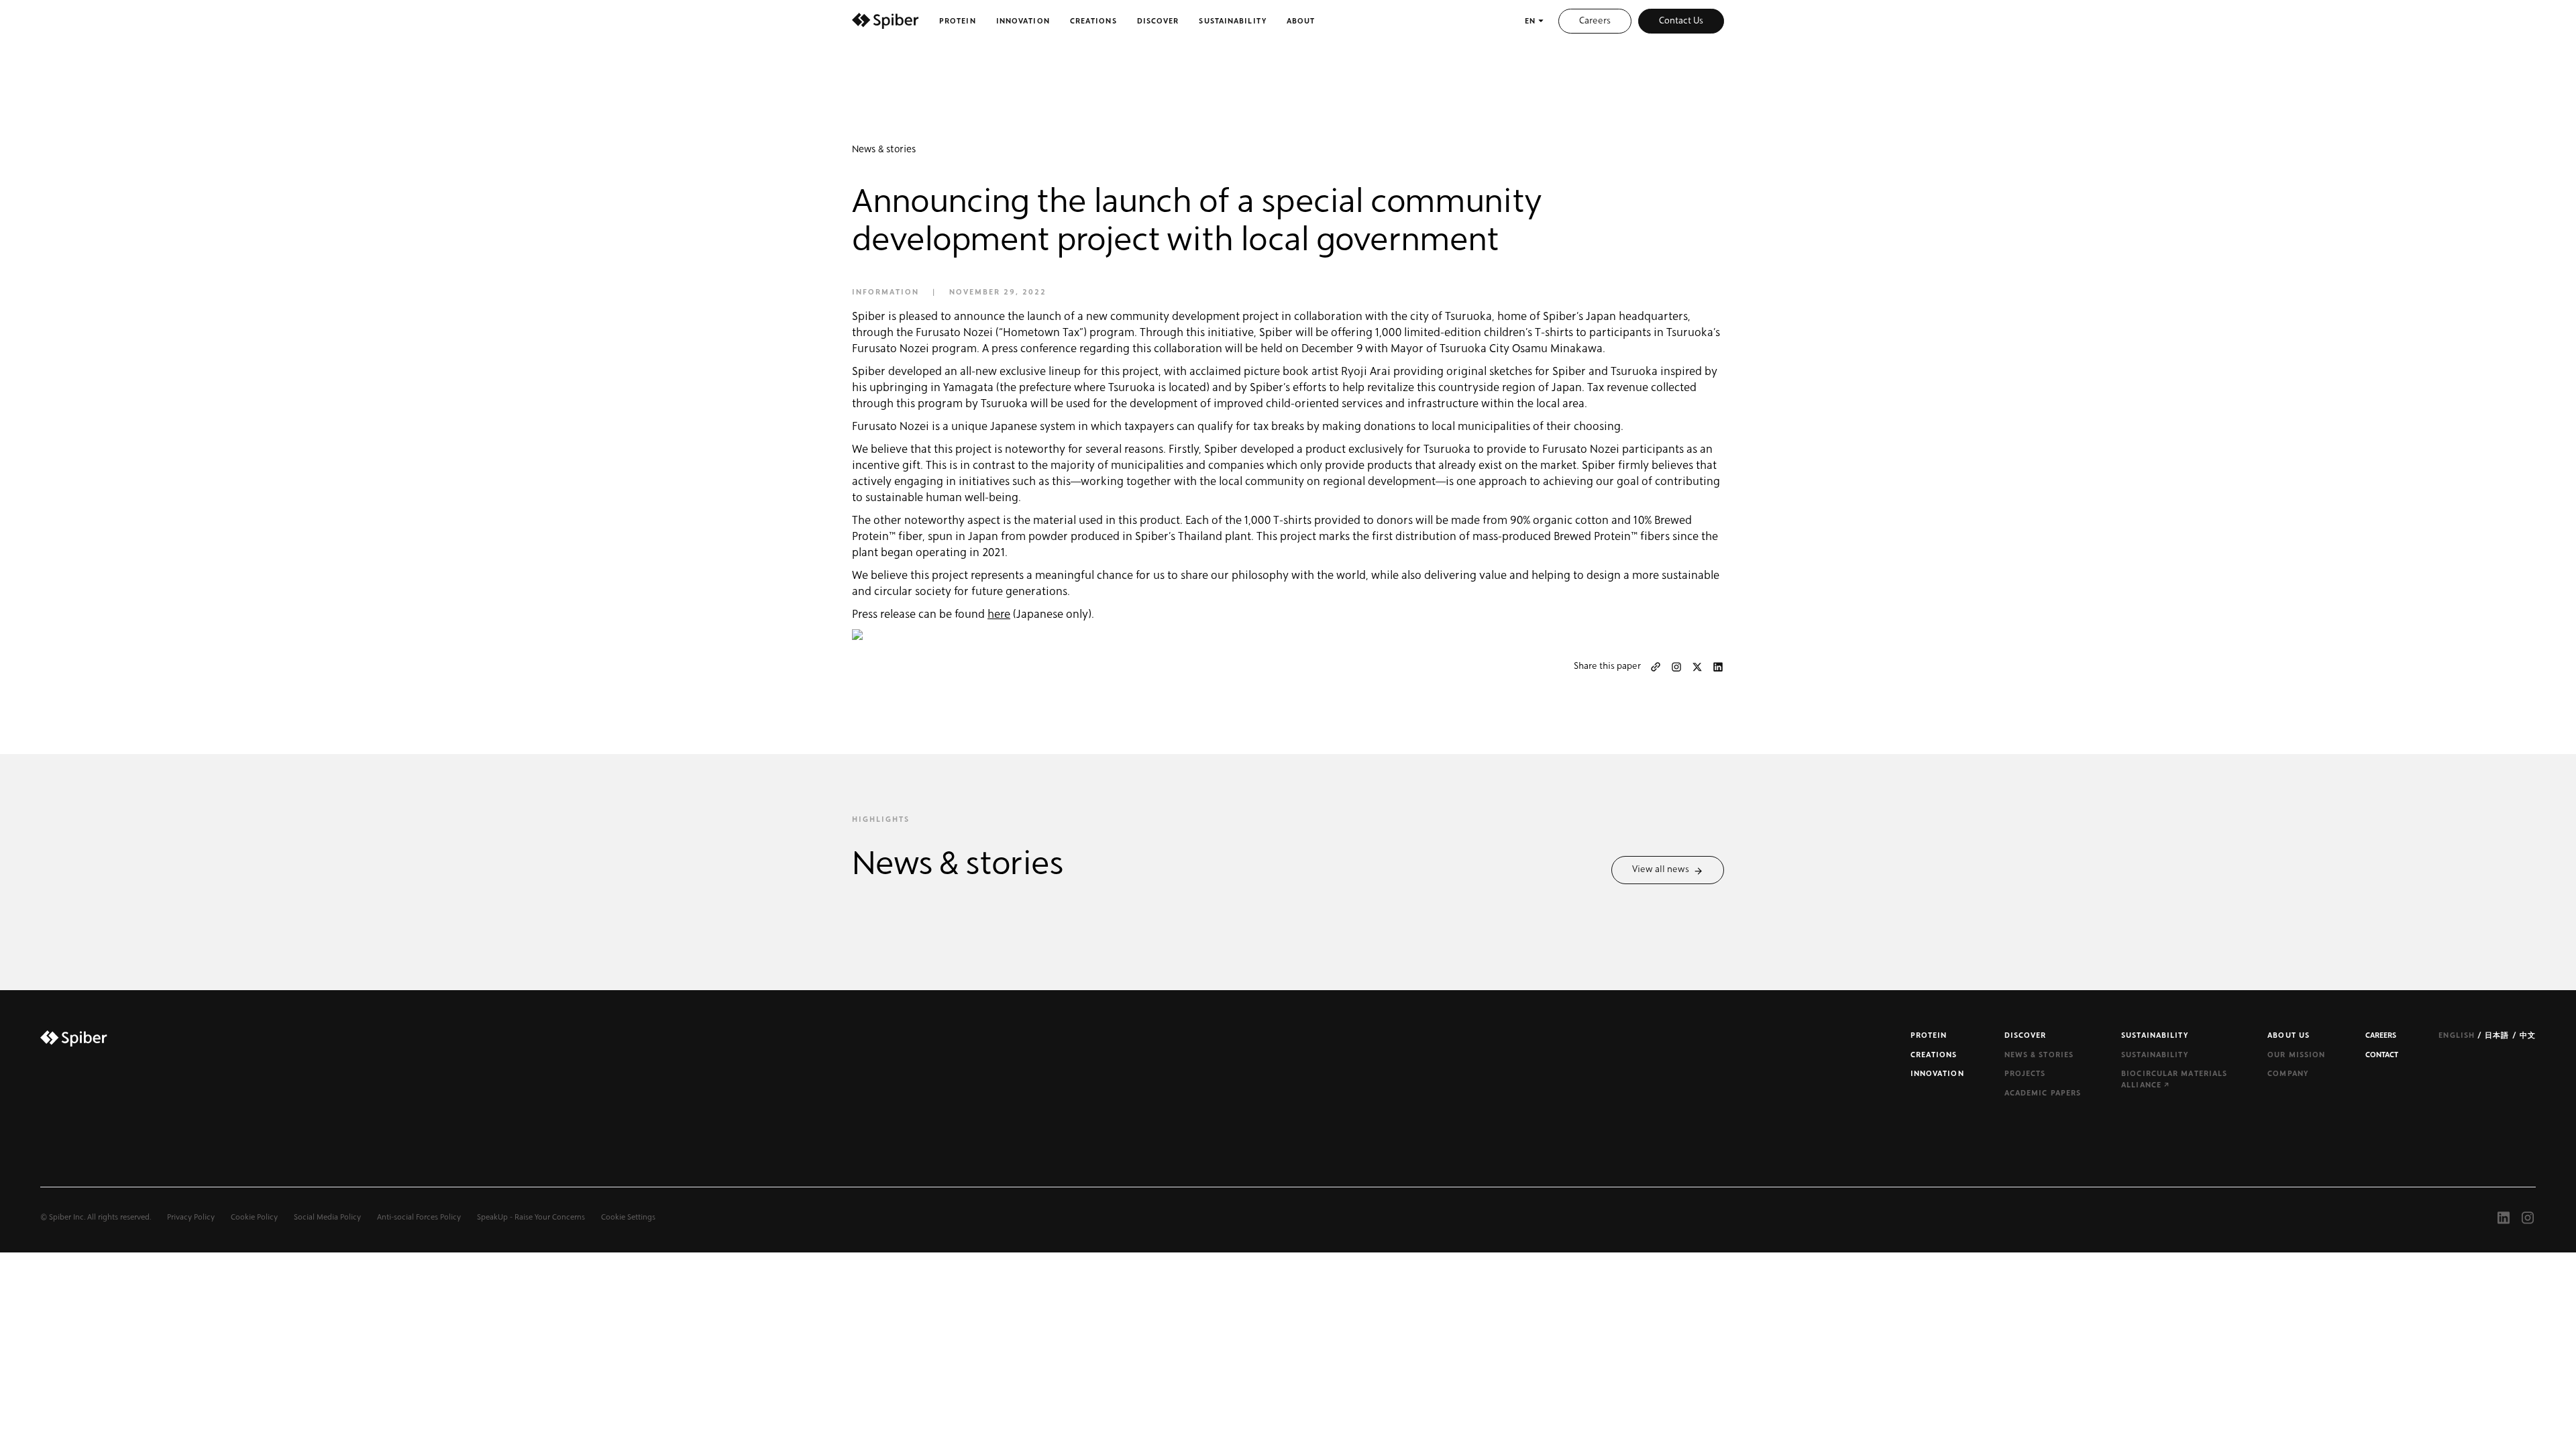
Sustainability (1232, 21)
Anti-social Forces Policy (419, 1217)
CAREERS (2381, 1035)
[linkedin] (1718, 667)
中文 (2528, 1035)
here (999, 614)
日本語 (2498, 1035)
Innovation (1023, 21)
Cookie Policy (254, 1217)
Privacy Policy (191, 1217)
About (1301, 21)
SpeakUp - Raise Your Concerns (531, 1217)
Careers (1595, 21)
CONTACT (2382, 1055)
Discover (1158, 21)
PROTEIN (1929, 1035)
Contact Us (1681, 21)
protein (958, 21)
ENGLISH (2458, 1035)
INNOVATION (1937, 1074)
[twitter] (1697, 667)
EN (1530, 21)
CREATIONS (1934, 1055)
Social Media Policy (327, 1217)
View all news (1663, 869)
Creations (1093, 21)
